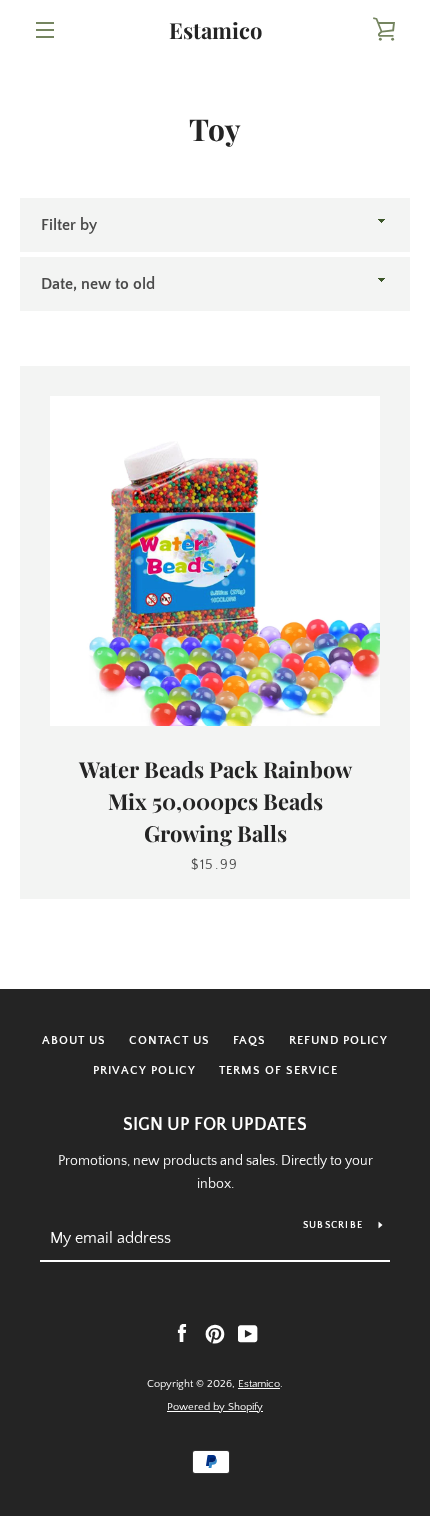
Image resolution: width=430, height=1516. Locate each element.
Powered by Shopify (215, 1407)
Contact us (169, 1040)
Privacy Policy (144, 1070)
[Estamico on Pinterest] (215, 1333)
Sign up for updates (215, 1125)
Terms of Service (278, 1070)
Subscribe (333, 1225)
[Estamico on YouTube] (248, 1333)
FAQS (249, 1040)
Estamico (215, 30)
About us (74, 1040)
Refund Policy (338, 1040)
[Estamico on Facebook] (182, 1333)
